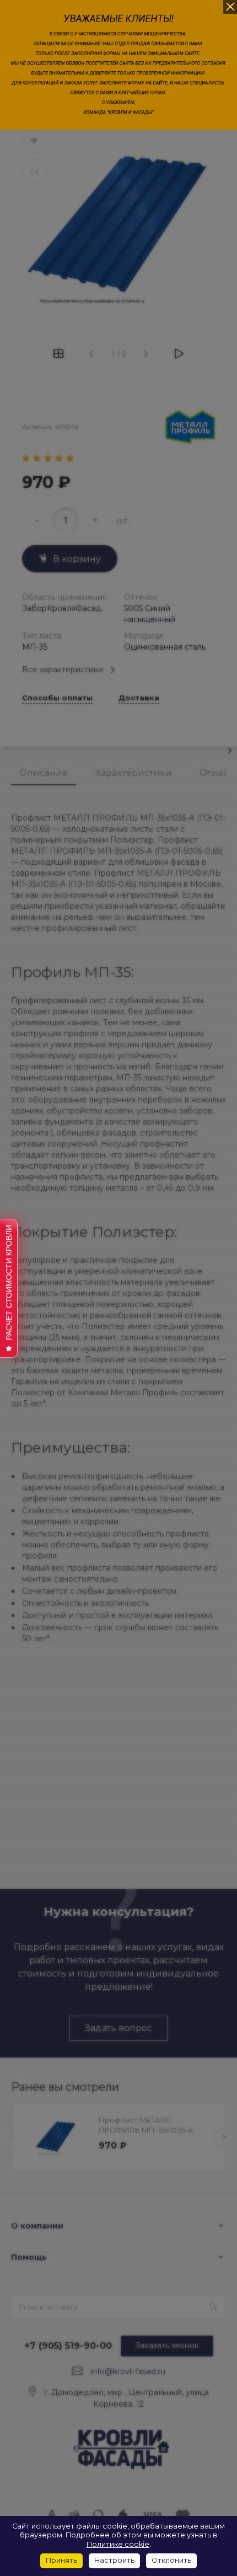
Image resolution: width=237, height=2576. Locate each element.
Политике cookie (118, 2544)
